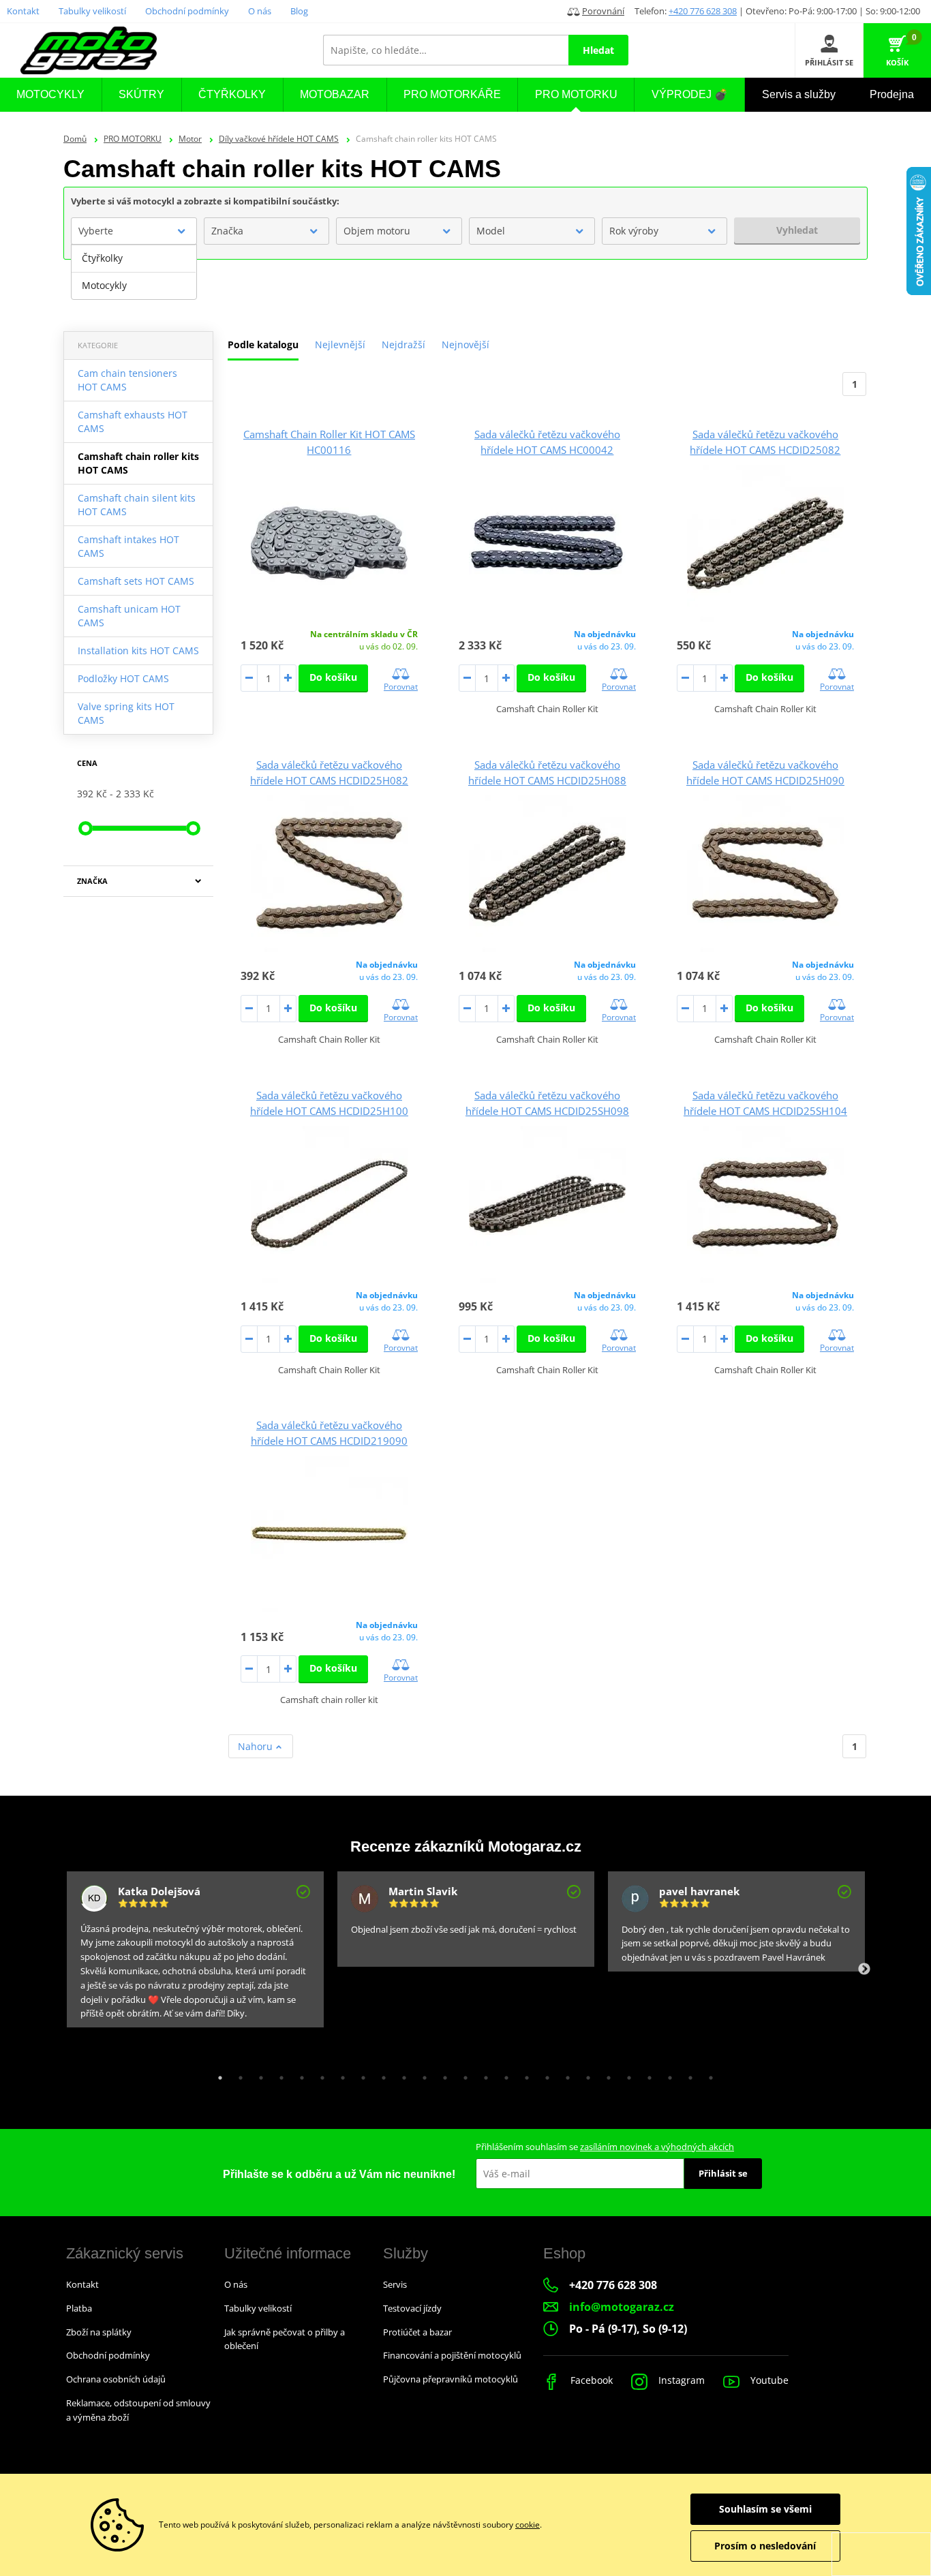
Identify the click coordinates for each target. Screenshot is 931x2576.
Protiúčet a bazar (417, 2332)
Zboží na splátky (99, 2332)
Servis (395, 2284)
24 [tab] (687, 2074)
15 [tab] (503, 2074)
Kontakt (23, 11)
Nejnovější (465, 344)
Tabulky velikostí (92, 11)
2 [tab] (237, 2074)
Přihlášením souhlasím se (605, 2147)
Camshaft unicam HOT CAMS (129, 616)
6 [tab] (319, 2074)
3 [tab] (258, 2074)
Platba (79, 2308)
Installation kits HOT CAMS (138, 650)
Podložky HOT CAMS (123, 678)
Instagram (680, 2380)
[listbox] (134, 272)
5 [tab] (299, 2074)
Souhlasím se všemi (765, 2509)
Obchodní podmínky (187, 11)
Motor (190, 139)
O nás (260, 11)
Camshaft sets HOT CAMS (136, 581)
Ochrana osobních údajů (116, 2379)
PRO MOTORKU (133, 139)
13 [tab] (462, 2074)
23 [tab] (667, 2074)
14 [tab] (483, 2074)
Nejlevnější (340, 344)
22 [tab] (646, 2074)
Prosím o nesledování (765, 2546)
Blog (299, 11)
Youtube (768, 2380)
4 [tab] (278, 2074)
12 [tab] (442, 2074)
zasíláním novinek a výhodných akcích (657, 2147)
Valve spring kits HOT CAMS (126, 713)
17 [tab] (544, 2074)
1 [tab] (217, 2074)
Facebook (590, 2380)
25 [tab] (707, 2074)
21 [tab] (626, 2074)
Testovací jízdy (412, 2308)
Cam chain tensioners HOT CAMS (127, 380)
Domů (75, 139)
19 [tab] (585, 2074)
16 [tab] (523, 2074)
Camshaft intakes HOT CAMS (128, 546)
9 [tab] (380, 2074)
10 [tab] (401, 2074)
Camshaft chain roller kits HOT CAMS (138, 463)
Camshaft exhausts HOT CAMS (133, 421)
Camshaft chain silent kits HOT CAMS (137, 505)
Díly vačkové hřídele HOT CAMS (279, 139)
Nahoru (257, 1746)
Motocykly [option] (104, 285)
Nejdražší (403, 344)
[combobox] (134, 231)
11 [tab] (421, 2074)
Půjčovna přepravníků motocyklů (451, 2379)
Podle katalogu (263, 344)
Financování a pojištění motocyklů (452, 2355)
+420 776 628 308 (703, 11)
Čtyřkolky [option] (102, 258)
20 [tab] (605, 2074)
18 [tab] (564, 2074)
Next (864, 1969)
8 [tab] (360, 2074)
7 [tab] (339, 2074)
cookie (528, 2525)
